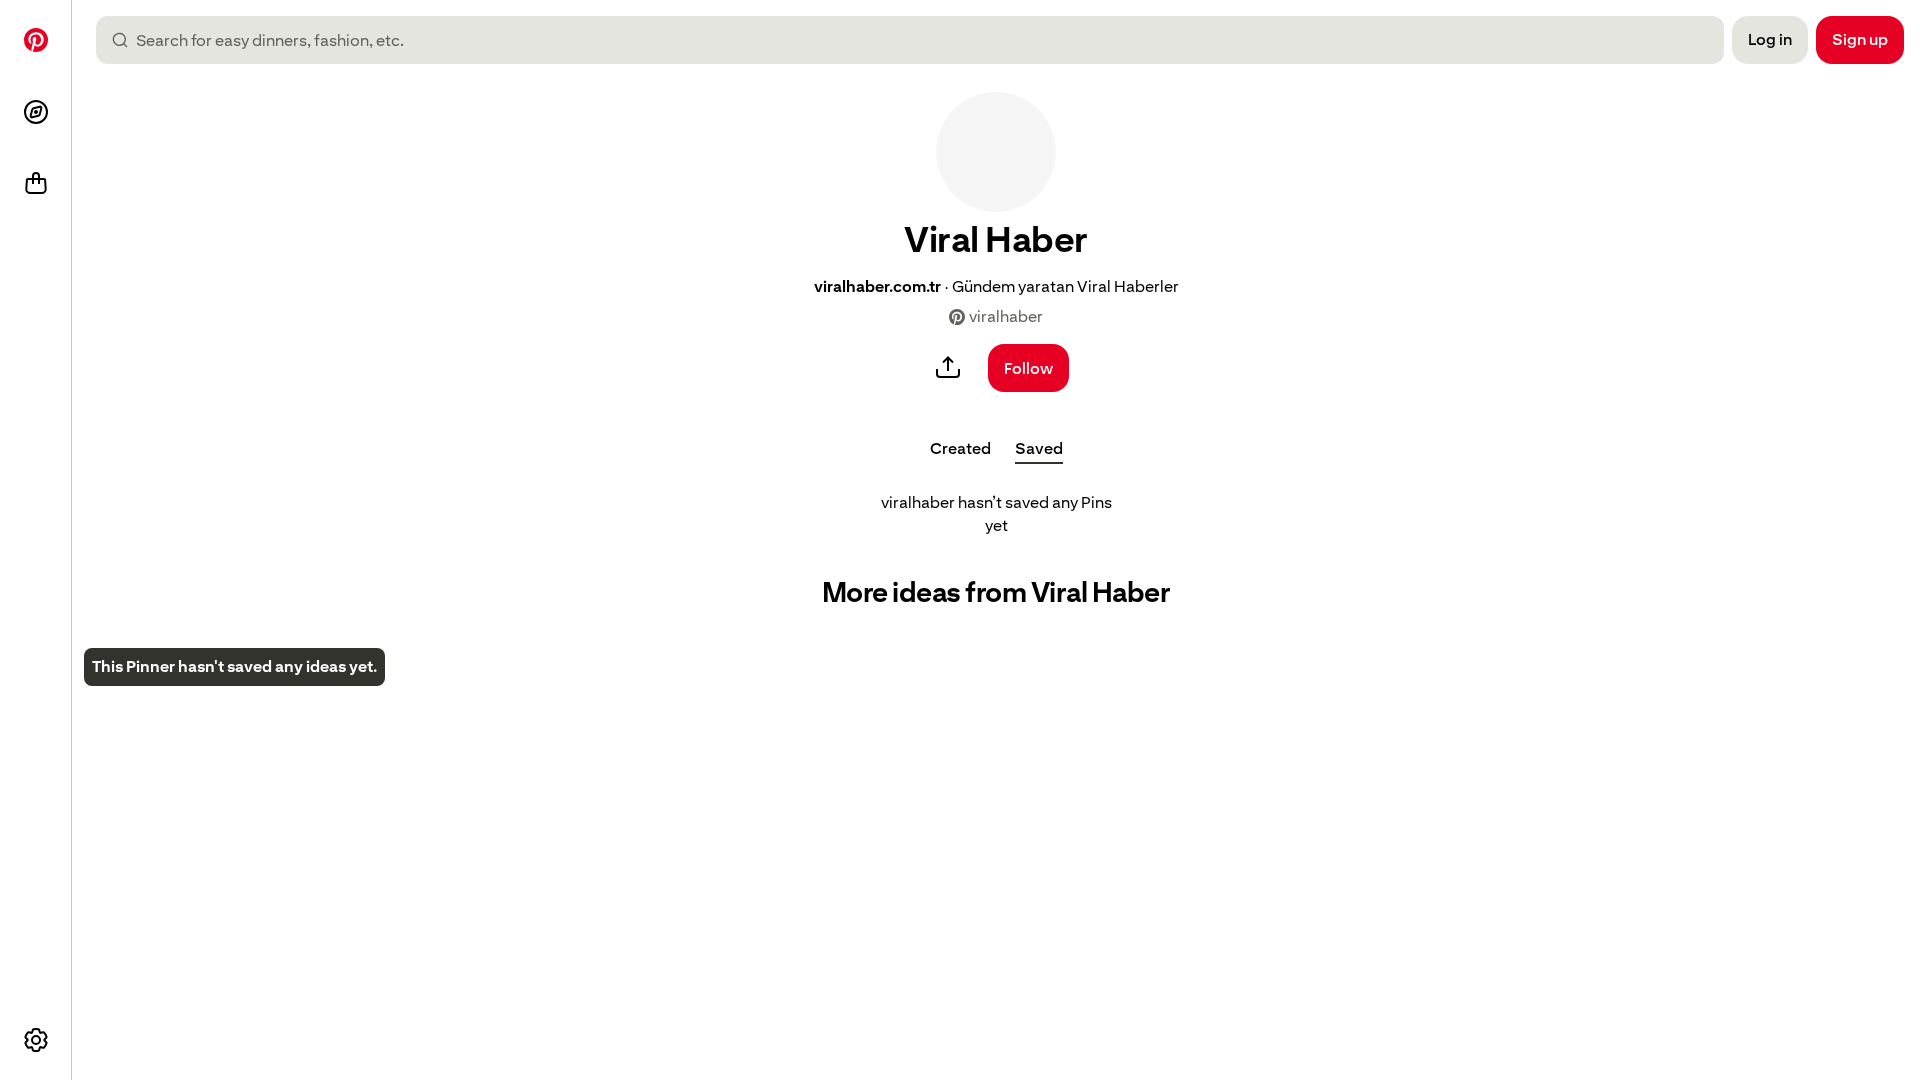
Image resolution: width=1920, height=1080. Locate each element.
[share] (948, 368)
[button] (996, 152)
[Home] (36, 40)
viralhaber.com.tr (877, 286)
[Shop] (36, 184)
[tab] (960, 448)
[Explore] (36, 112)
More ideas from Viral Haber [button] (996, 592)
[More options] (36, 1040)
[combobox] (918, 40)
